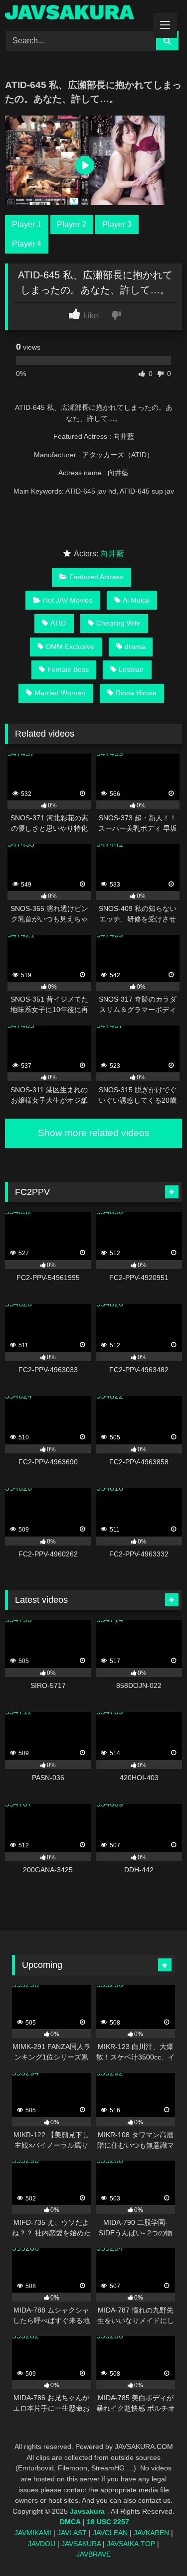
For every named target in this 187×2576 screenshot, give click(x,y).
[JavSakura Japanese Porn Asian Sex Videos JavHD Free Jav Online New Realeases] (77, 14)
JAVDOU (42, 2544)
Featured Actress (96, 577)
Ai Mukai (136, 600)
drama (135, 646)
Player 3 (117, 224)
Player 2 (72, 224)
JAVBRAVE (93, 2554)
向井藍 (112, 554)
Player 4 (27, 244)
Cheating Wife (118, 623)
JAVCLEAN (110, 2533)
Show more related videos (94, 1133)
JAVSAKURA (81, 2544)
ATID (58, 623)
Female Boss (68, 669)
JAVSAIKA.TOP (131, 2544)
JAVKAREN (151, 2533)
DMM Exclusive (70, 646)
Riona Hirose (136, 693)
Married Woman (60, 693)
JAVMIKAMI (33, 2533)
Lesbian (131, 669)
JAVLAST (72, 2533)
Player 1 (27, 224)
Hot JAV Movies (68, 600)
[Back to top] (156, 2546)
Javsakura (87, 2511)
